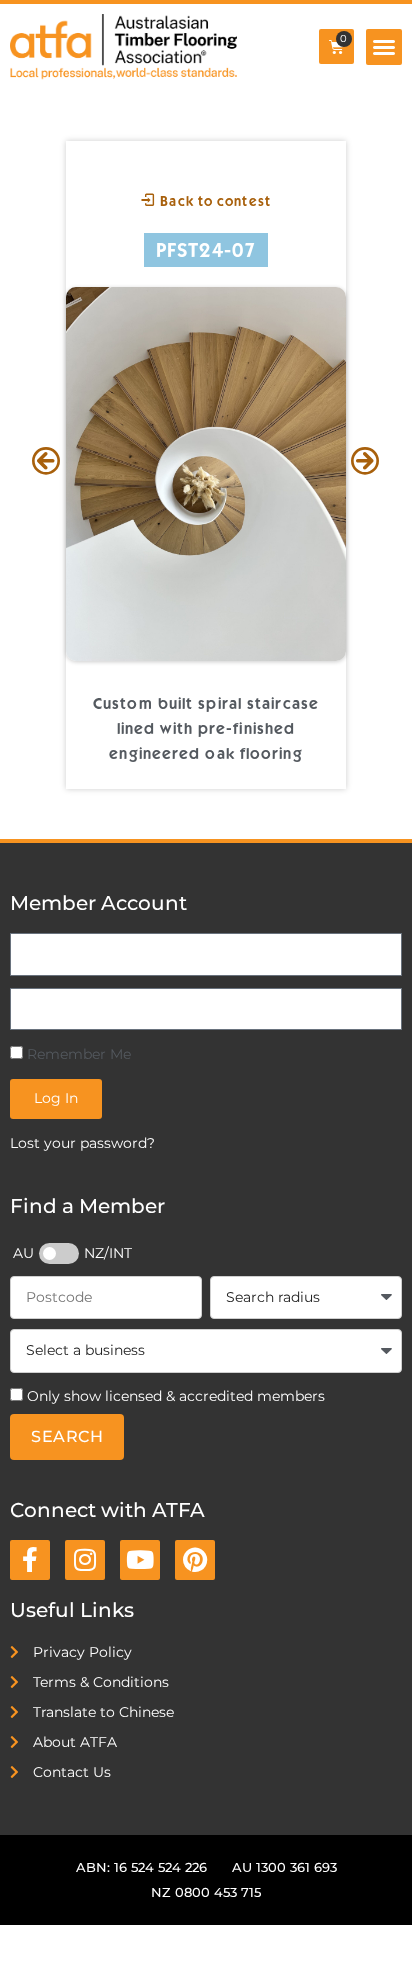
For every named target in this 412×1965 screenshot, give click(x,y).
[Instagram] (85, 1560)
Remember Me (77, 1054)
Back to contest (213, 201)
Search (67, 1436)
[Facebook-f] (30, 1560)
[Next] (365, 463)
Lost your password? (82, 1143)
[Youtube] (140, 1560)
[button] (384, 47)
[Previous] (46, 463)
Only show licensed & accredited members (176, 1396)
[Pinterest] (195, 1560)
